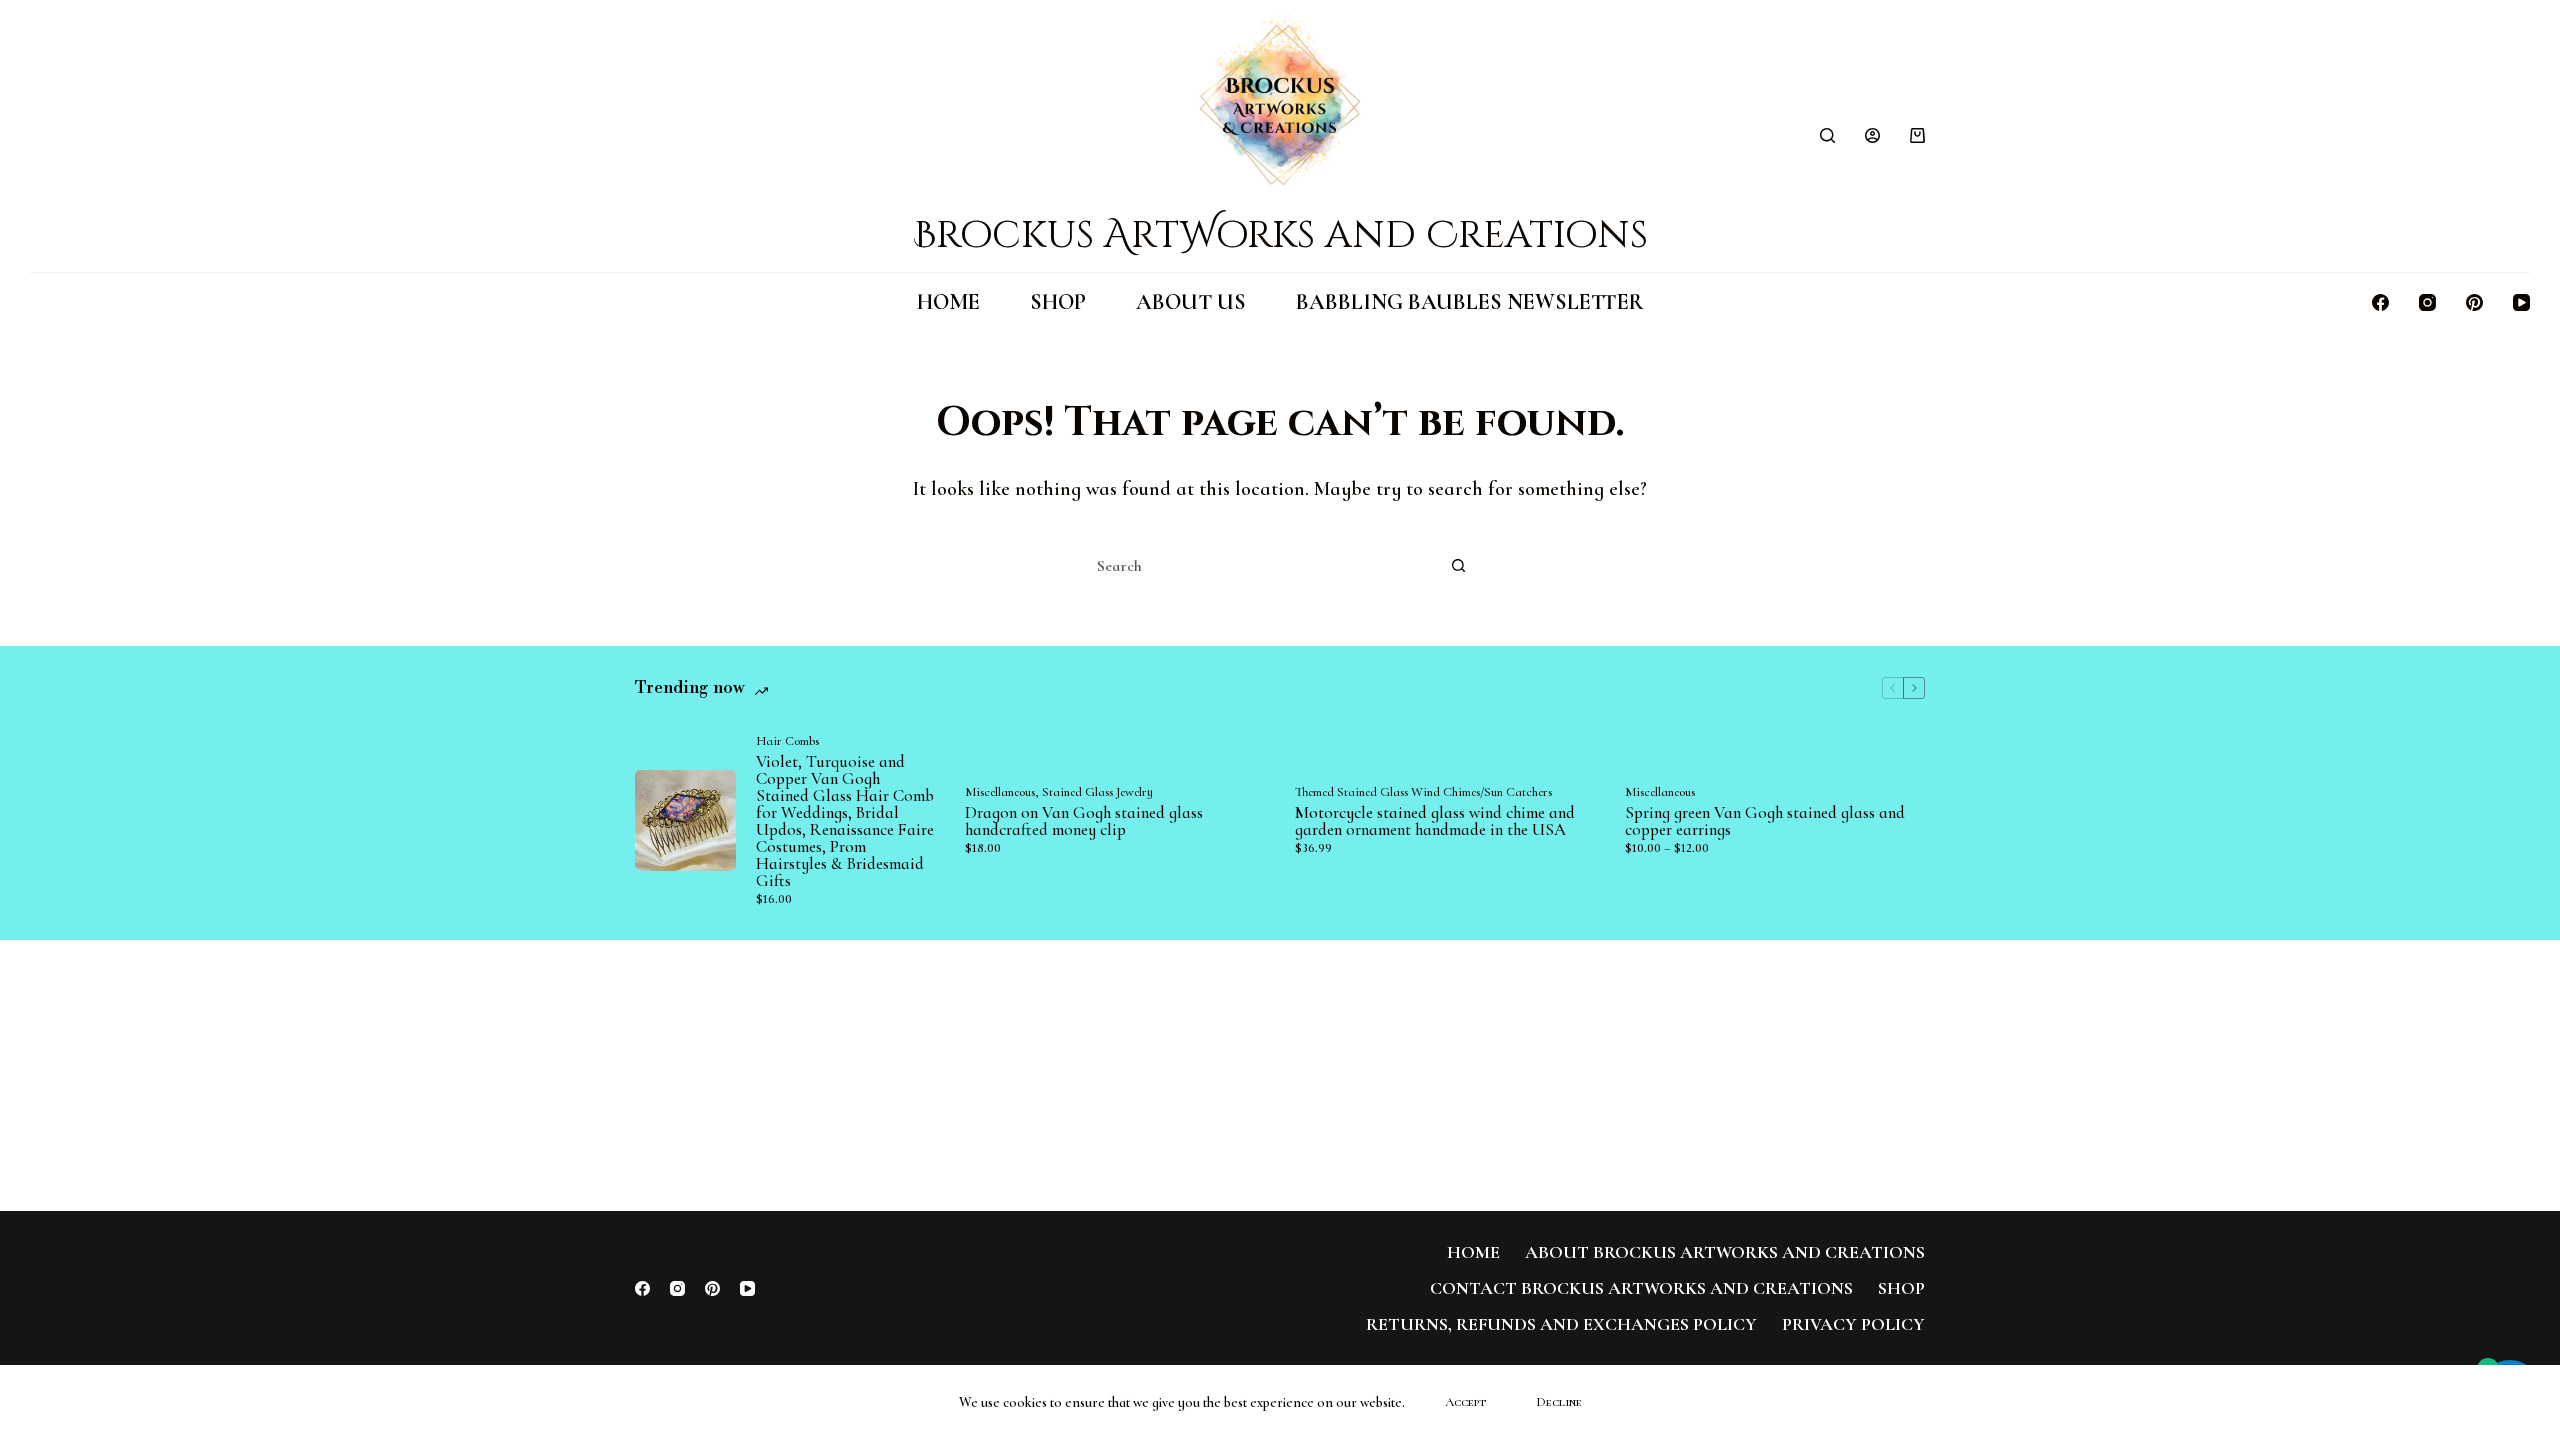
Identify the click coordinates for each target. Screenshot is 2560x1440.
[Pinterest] (2474, 302)
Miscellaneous (1000, 792)
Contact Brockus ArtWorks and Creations (1641, 1288)
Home (948, 302)
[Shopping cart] (1917, 135)
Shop (1058, 302)
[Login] (1872, 135)
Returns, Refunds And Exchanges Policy (1561, 1324)
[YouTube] (2521, 302)
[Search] (1827, 135)
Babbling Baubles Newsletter (1470, 302)
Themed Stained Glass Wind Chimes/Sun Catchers (1423, 792)
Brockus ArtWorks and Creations (1280, 235)
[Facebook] (2380, 302)
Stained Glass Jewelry (1097, 792)
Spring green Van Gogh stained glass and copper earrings (1765, 821)
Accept (1465, 1402)
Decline (1559, 1402)
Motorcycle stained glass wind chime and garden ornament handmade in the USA (1435, 821)
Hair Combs (787, 741)
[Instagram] (2427, 302)
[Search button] (1458, 566)
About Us (1191, 302)
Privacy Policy (1853, 1324)
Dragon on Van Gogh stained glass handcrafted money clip (1084, 821)
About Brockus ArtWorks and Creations (1725, 1252)
